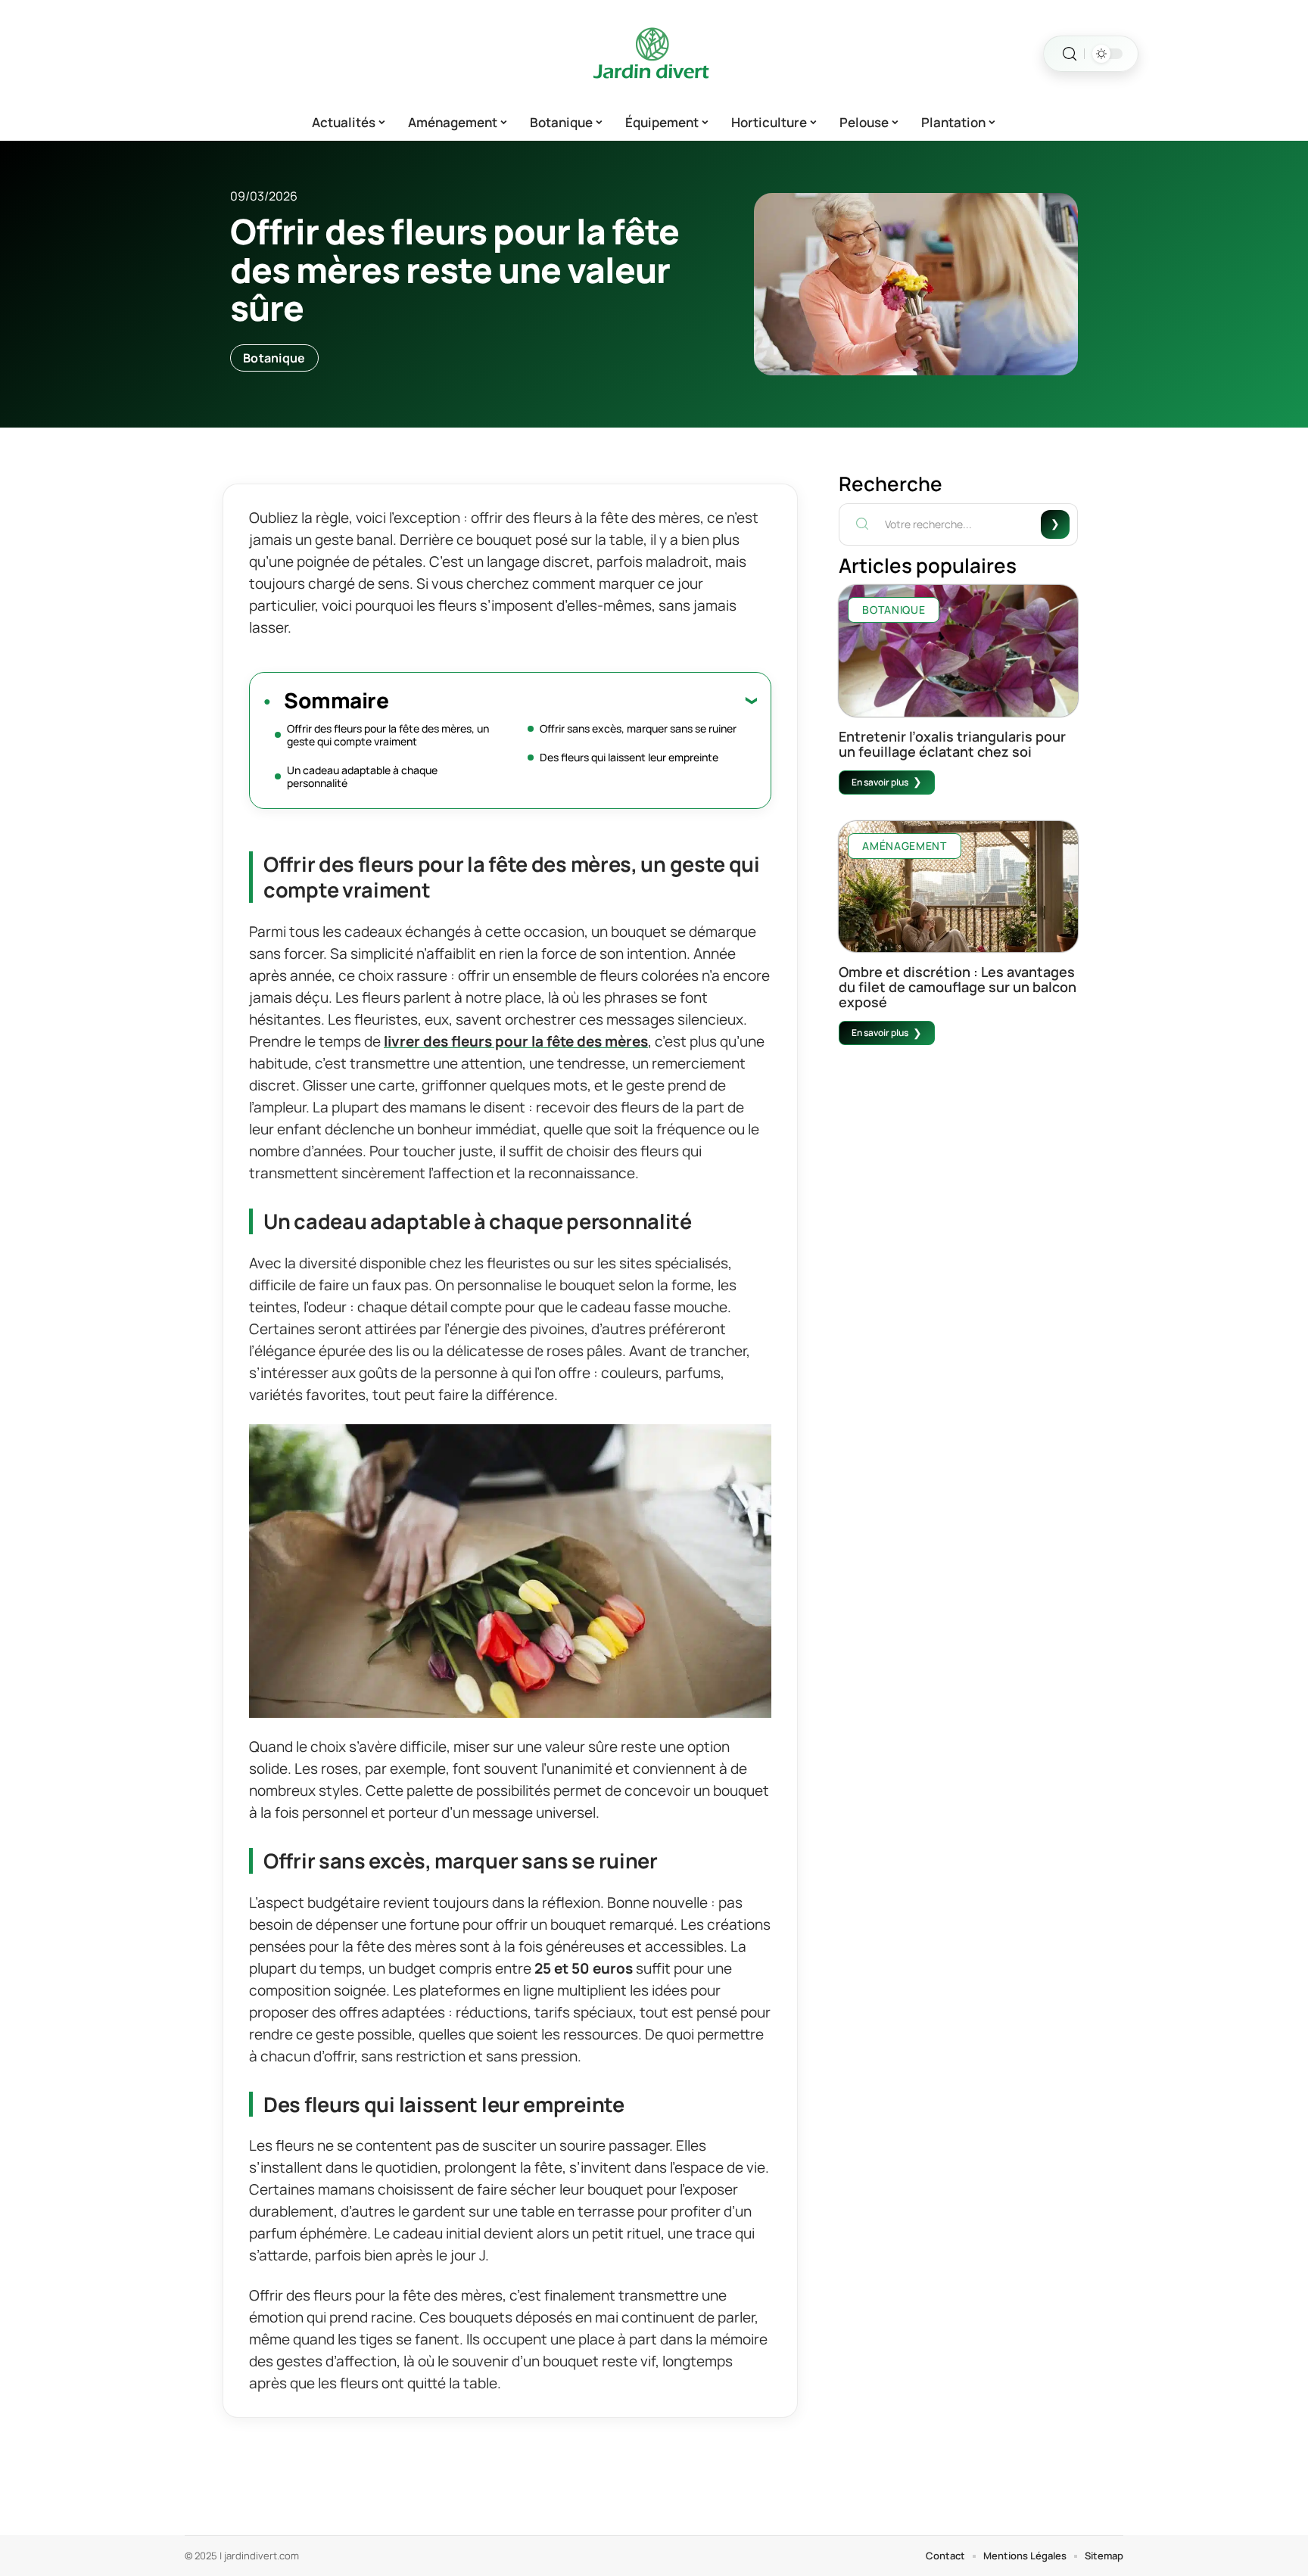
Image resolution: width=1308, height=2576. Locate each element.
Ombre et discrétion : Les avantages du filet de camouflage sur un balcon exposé (958, 987)
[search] (1070, 54)
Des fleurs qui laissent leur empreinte (629, 757)
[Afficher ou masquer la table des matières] (573, 700)
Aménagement (905, 846)
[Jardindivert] (654, 54)
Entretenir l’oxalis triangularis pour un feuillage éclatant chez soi (952, 744)
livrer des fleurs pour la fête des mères (516, 1041)
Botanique (274, 358)
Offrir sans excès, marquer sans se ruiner (638, 728)
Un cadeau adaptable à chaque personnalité (362, 776)
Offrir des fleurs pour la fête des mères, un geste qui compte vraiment (388, 735)
